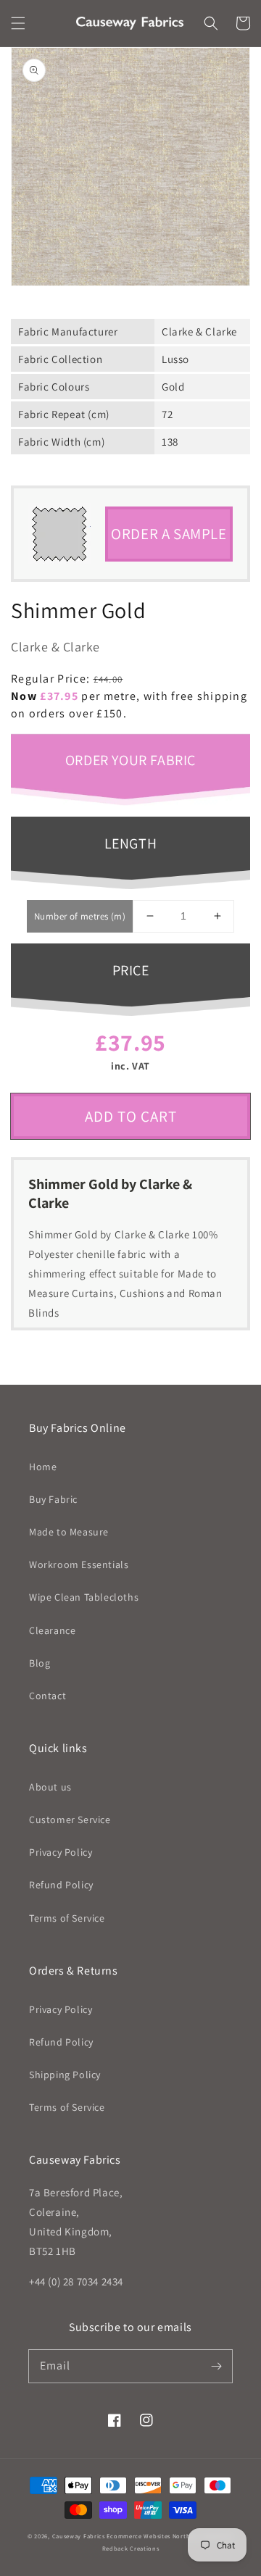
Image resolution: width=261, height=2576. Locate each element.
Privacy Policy (61, 1852)
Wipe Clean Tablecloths (84, 1597)
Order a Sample (169, 534)
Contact (47, 1696)
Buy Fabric (53, 1499)
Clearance (52, 1630)
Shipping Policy (65, 2075)
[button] (18, 23)
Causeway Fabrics (79, 2536)
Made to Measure (69, 1532)
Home (43, 1467)
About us (50, 1787)
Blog (40, 1663)
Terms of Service (67, 1918)
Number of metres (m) (80, 916)
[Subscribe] (216, 2366)
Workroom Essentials (79, 1564)
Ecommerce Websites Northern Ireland (165, 2536)
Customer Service (70, 1820)
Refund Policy (61, 1885)
